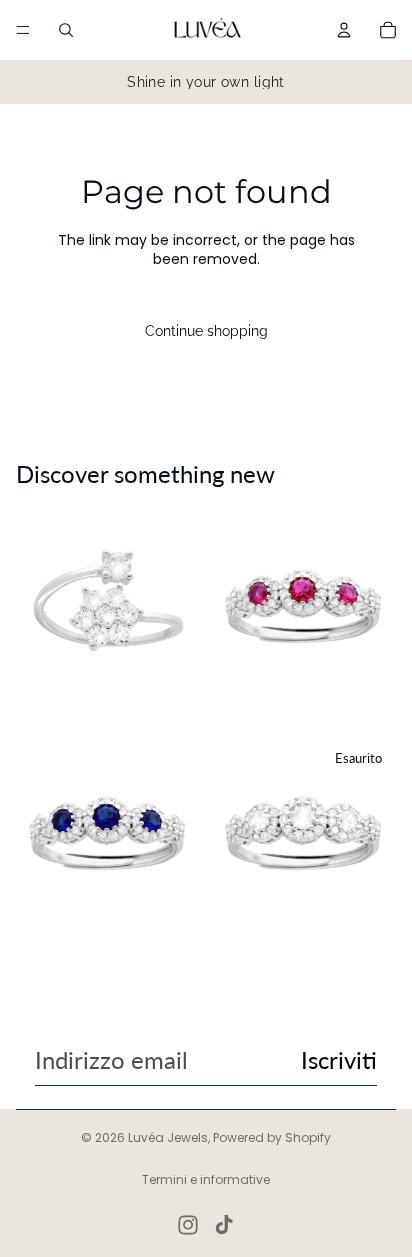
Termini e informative (206, 1179)
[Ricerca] (66, 30)
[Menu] (23, 30)
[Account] (344, 30)
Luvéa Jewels (168, 1137)
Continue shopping (206, 331)
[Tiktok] (224, 1225)
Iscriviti (339, 1059)
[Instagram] (188, 1225)
